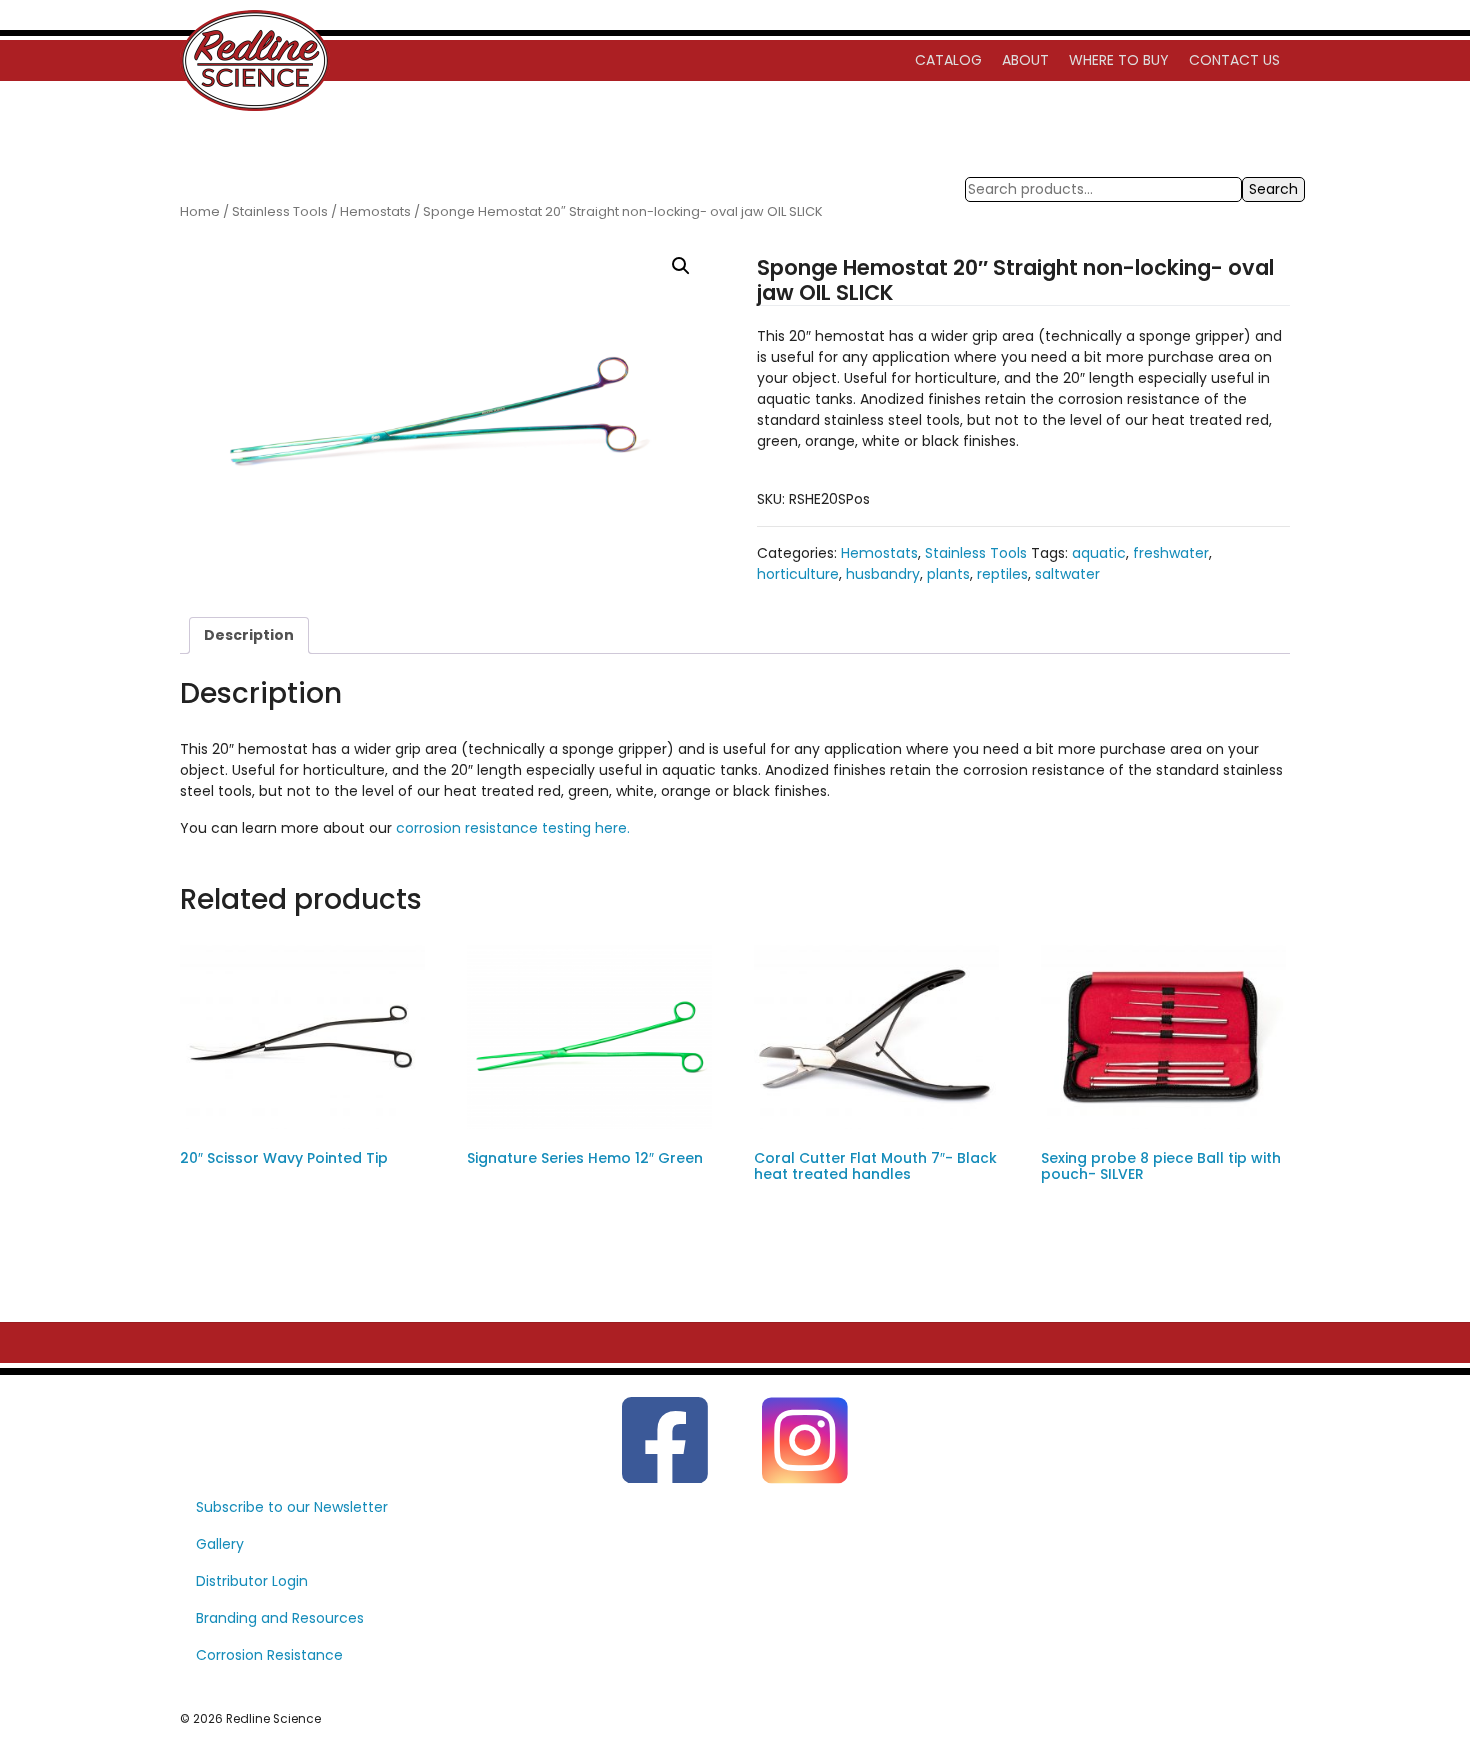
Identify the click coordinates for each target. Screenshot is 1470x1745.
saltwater (1067, 574)
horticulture (798, 574)
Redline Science (273, 1719)
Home (200, 211)
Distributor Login (252, 1581)
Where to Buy (1119, 60)
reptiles (1002, 574)
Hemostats (375, 211)
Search (1273, 189)
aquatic (1099, 553)
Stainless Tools (280, 211)
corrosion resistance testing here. (513, 828)
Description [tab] (249, 635)
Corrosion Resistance (269, 1655)
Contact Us (1234, 60)
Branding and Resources (280, 1618)
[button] (681, 266)
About (1025, 60)
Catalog (948, 60)
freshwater (1171, 553)
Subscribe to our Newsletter (292, 1507)
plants (948, 574)
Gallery (220, 1544)
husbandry (883, 574)
